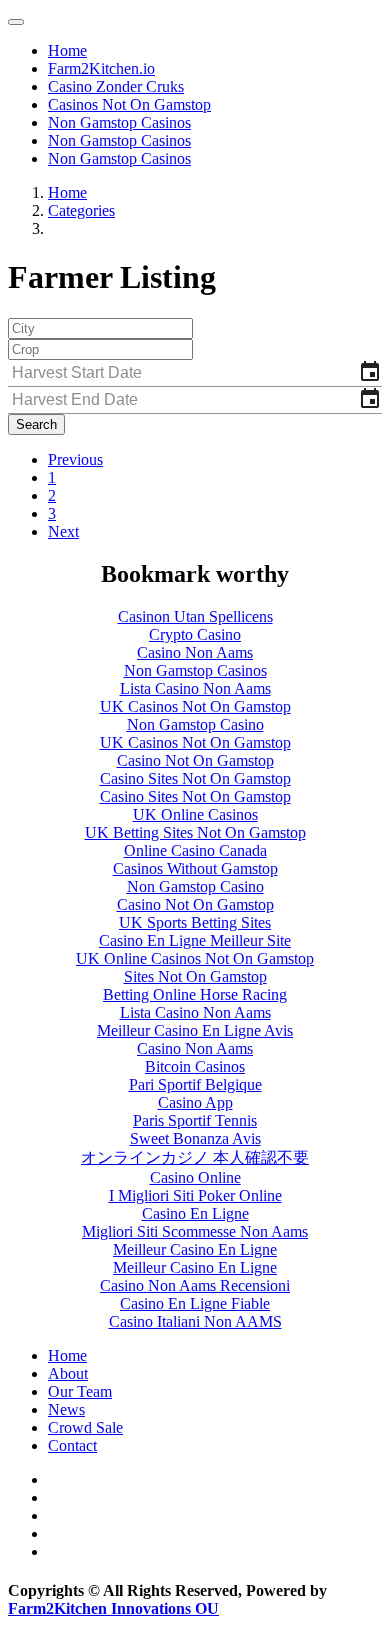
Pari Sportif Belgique (195, 1084)
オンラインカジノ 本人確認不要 (195, 1157)
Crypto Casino (195, 634)
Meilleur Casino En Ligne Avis (195, 1030)
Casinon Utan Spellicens (195, 616)
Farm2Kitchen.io (101, 68)
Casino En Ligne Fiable (195, 1303)
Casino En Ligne (195, 1213)
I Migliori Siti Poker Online (195, 1195)
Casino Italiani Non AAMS (195, 1321)
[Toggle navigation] (16, 22)
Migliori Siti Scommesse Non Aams (195, 1231)
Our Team (80, 1391)
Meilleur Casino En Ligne (195, 1249)
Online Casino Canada (195, 850)
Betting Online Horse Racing (195, 994)
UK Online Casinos (195, 814)
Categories (81, 210)
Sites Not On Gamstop (195, 976)
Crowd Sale (85, 1427)
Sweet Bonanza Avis (195, 1138)
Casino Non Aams (195, 652)
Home (67, 50)
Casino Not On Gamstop (195, 760)
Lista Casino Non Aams (195, 688)
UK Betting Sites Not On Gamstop (195, 832)
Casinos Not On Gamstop (129, 104)
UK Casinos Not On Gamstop (195, 706)
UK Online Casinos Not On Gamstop (195, 958)
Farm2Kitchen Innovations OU (113, 1608)
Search (36, 424)
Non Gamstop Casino (195, 724)
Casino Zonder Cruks (116, 86)
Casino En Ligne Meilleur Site (195, 940)
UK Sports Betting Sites (195, 922)
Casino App (195, 1102)
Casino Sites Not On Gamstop (195, 778)
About (68, 1373)
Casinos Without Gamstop (195, 868)
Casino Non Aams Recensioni (195, 1285)
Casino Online (195, 1177)
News (66, 1409)
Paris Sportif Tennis (195, 1120)
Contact (72, 1445)
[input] (195, 373)
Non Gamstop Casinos (119, 122)
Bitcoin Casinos (195, 1066)
